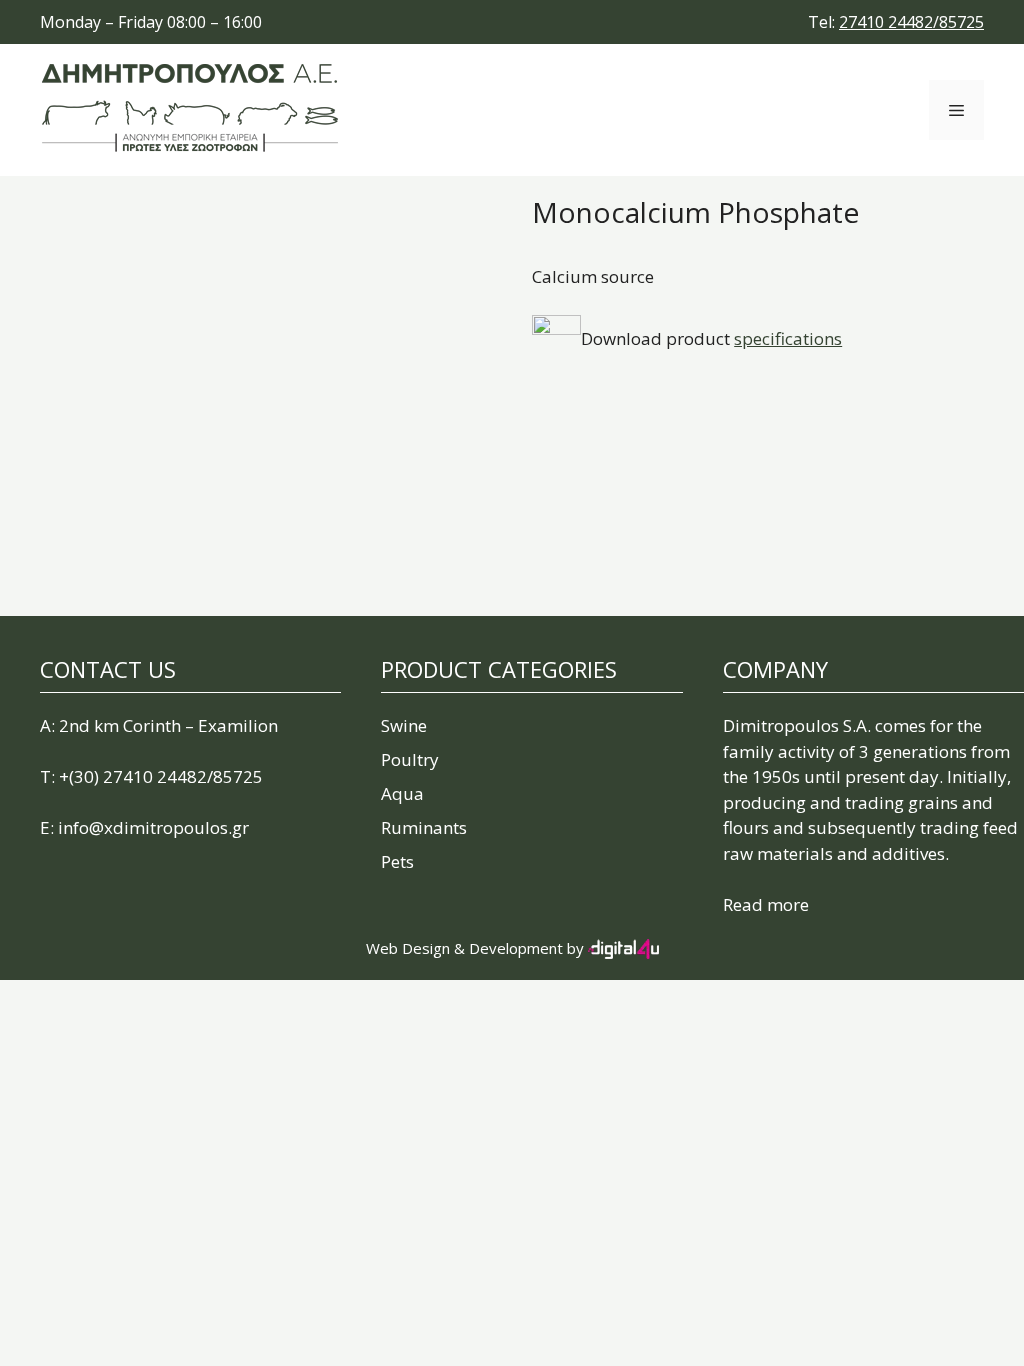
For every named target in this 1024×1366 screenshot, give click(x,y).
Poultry (410, 759)
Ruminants (424, 827)
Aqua (402, 793)
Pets (397, 861)
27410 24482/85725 (911, 22)
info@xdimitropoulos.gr (153, 827)
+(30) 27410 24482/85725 (161, 776)
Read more (766, 904)
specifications (788, 338)
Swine (404, 725)
